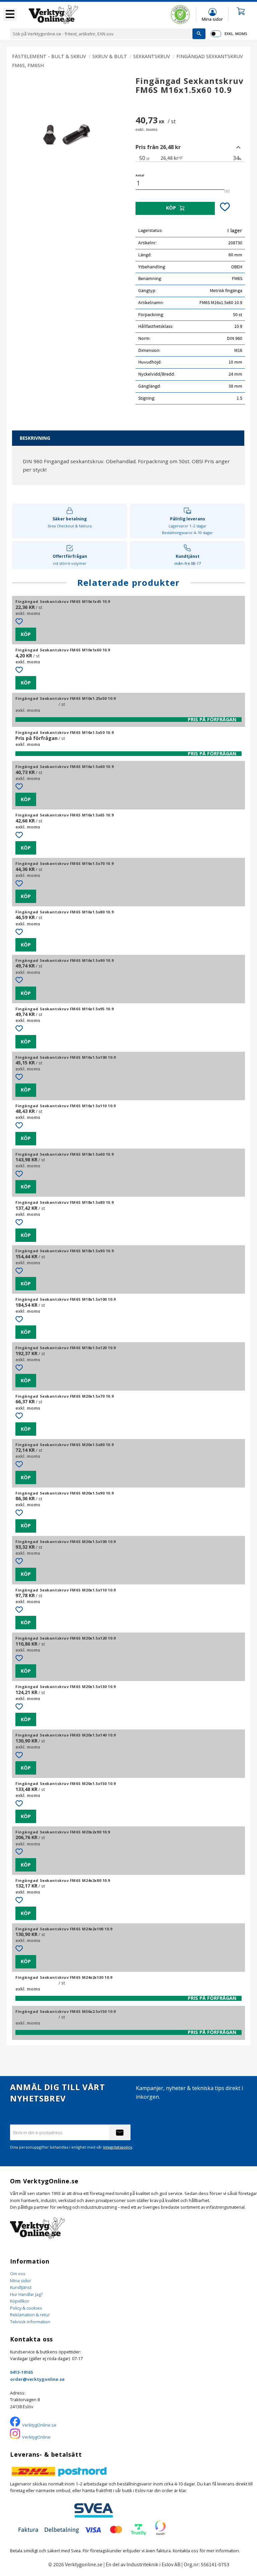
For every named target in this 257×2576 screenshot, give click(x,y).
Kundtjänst (21, 2287)
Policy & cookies (26, 2308)
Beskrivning (35, 438)
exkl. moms (236, 34)
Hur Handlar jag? (26, 2294)
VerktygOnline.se (39, 2425)
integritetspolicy (118, 2147)
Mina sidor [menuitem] (212, 19)
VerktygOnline (36, 2437)
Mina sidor (21, 2281)
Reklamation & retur (30, 2315)
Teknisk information (30, 2322)
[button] (10, 15)
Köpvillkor (20, 2301)
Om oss (18, 2274)
